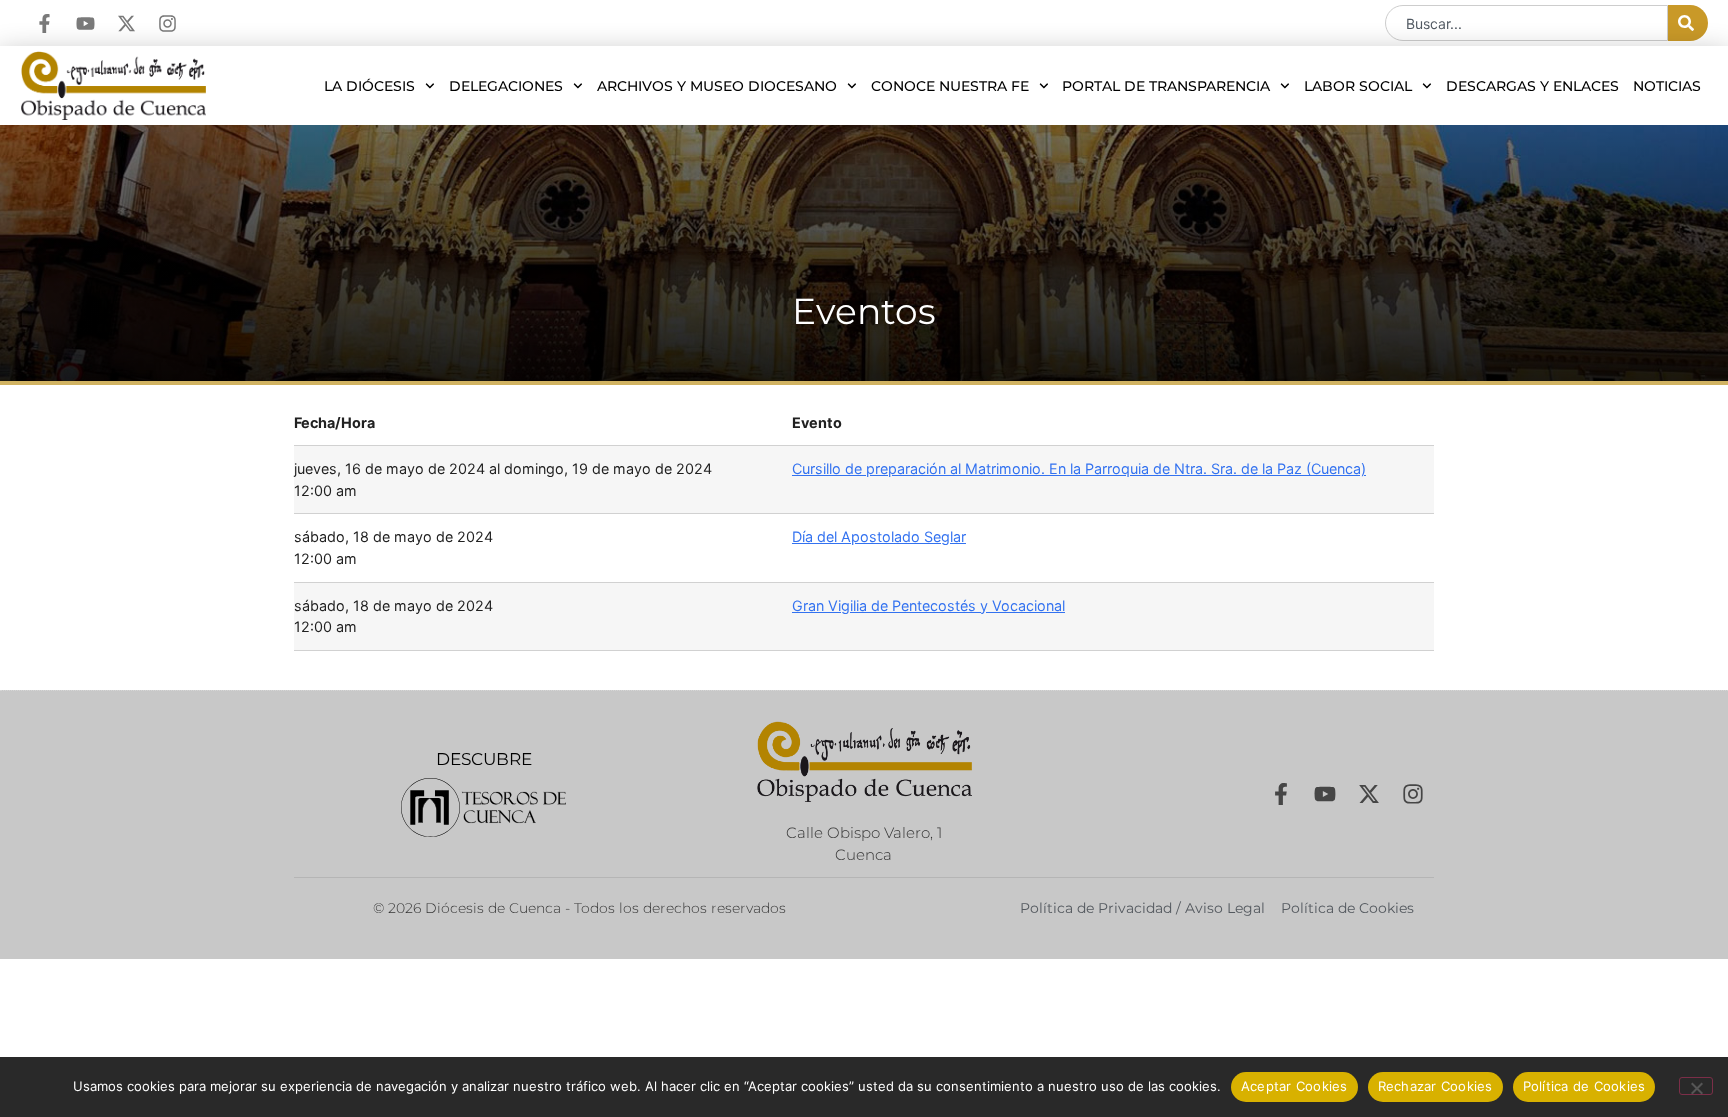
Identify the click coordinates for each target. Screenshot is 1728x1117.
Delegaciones (506, 86)
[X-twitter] (126, 23)
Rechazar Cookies (1435, 1086)
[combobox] (1526, 23)
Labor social (1358, 86)
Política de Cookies (1584, 1086)
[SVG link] (483, 807)
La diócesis (369, 86)
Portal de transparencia (1166, 86)
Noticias (1667, 86)
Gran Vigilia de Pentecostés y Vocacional (928, 605)
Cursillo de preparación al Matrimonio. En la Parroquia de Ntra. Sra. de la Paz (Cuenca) (1079, 468)
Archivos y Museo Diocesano (717, 86)
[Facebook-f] (44, 23)
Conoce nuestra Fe (950, 86)
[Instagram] (167, 23)
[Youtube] (85, 23)
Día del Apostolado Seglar (879, 536)
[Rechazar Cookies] (1696, 1086)
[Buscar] (1688, 23)
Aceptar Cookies (1294, 1086)
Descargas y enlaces (1532, 86)
